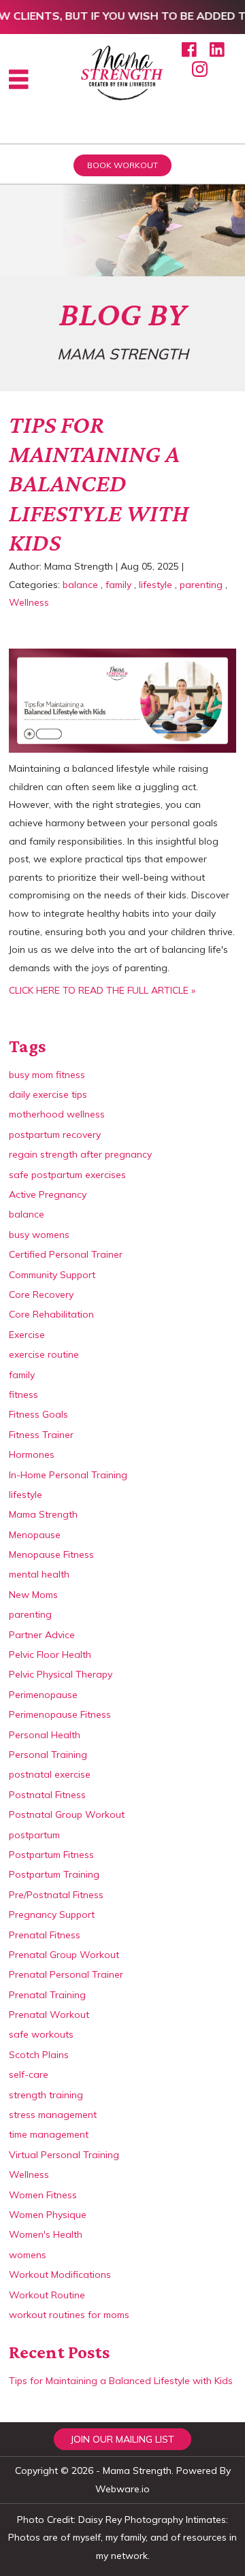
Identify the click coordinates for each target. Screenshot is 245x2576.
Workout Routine (47, 2295)
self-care (29, 2074)
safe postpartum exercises (67, 1175)
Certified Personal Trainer (66, 1254)
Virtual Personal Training (64, 2155)
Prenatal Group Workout (64, 1955)
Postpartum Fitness (51, 1855)
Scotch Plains (39, 2055)
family (118, 585)
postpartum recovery (55, 1135)
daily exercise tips (48, 1094)
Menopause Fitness (51, 1554)
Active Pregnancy (48, 1194)
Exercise (27, 1335)
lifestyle (156, 585)
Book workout (122, 165)
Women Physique (48, 2215)
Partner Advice (42, 1635)
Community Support (52, 1275)
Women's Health (46, 2234)
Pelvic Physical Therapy (61, 1674)
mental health (39, 1574)
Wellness (29, 602)
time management (49, 2134)
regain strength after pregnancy (80, 1154)
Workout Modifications (60, 2275)
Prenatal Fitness (45, 1935)
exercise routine (44, 1354)
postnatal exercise (50, 1774)
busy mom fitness (47, 1075)
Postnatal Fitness (47, 1795)
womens (28, 2255)
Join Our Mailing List (122, 2439)
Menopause (35, 1535)
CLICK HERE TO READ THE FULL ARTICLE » (102, 990)
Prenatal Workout (49, 2015)
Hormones (32, 1454)
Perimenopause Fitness (60, 1714)
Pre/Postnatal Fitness (56, 1895)
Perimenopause (43, 1695)
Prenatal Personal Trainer (66, 1974)
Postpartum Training (54, 1874)
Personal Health (45, 1735)
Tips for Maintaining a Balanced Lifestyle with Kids (99, 484)
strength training (46, 2095)
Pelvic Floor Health (50, 1654)
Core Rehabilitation (51, 1314)
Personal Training (48, 1755)
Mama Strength (43, 1514)
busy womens (39, 1235)
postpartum (34, 1835)
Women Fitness (43, 2195)
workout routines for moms (69, 2315)
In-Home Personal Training (68, 1475)
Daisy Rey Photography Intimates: (153, 2520)
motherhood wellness (57, 1114)
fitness (23, 1395)
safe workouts (41, 2034)
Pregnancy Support (52, 1914)
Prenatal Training (47, 1995)
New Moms (33, 1595)
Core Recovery (41, 1294)
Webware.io (122, 2489)
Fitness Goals (38, 1414)
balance (80, 585)
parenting (201, 585)
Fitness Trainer (41, 1435)
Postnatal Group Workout (67, 1814)
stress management (53, 2115)
